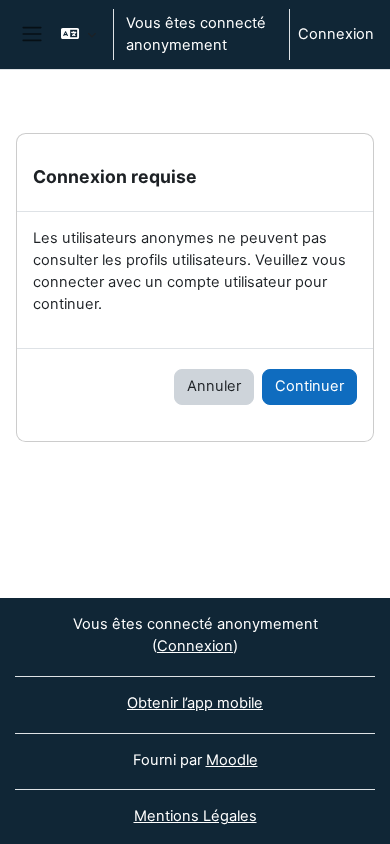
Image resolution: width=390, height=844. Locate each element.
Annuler (214, 386)
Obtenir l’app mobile (195, 703)
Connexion (336, 34)
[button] (78, 34)
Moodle (232, 760)
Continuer (309, 386)
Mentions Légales (195, 816)
